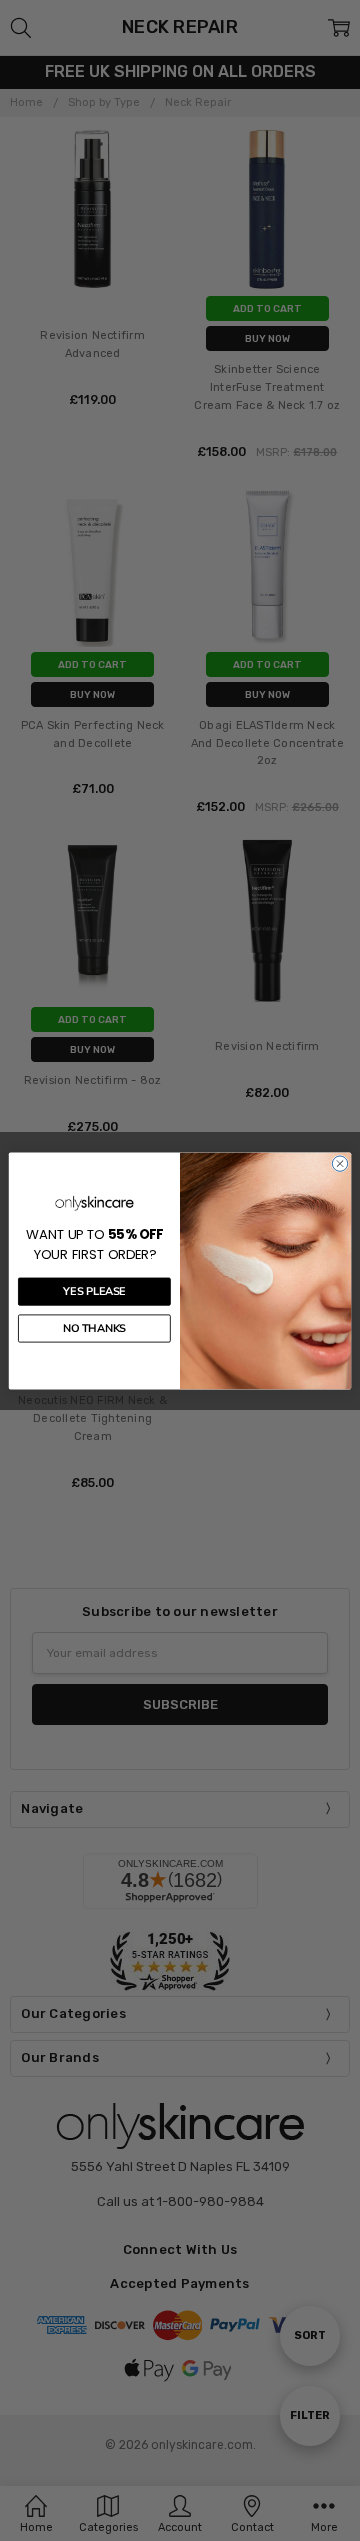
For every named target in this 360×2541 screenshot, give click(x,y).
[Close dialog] (339, 1162)
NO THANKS (94, 1328)
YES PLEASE (94, 1291)
